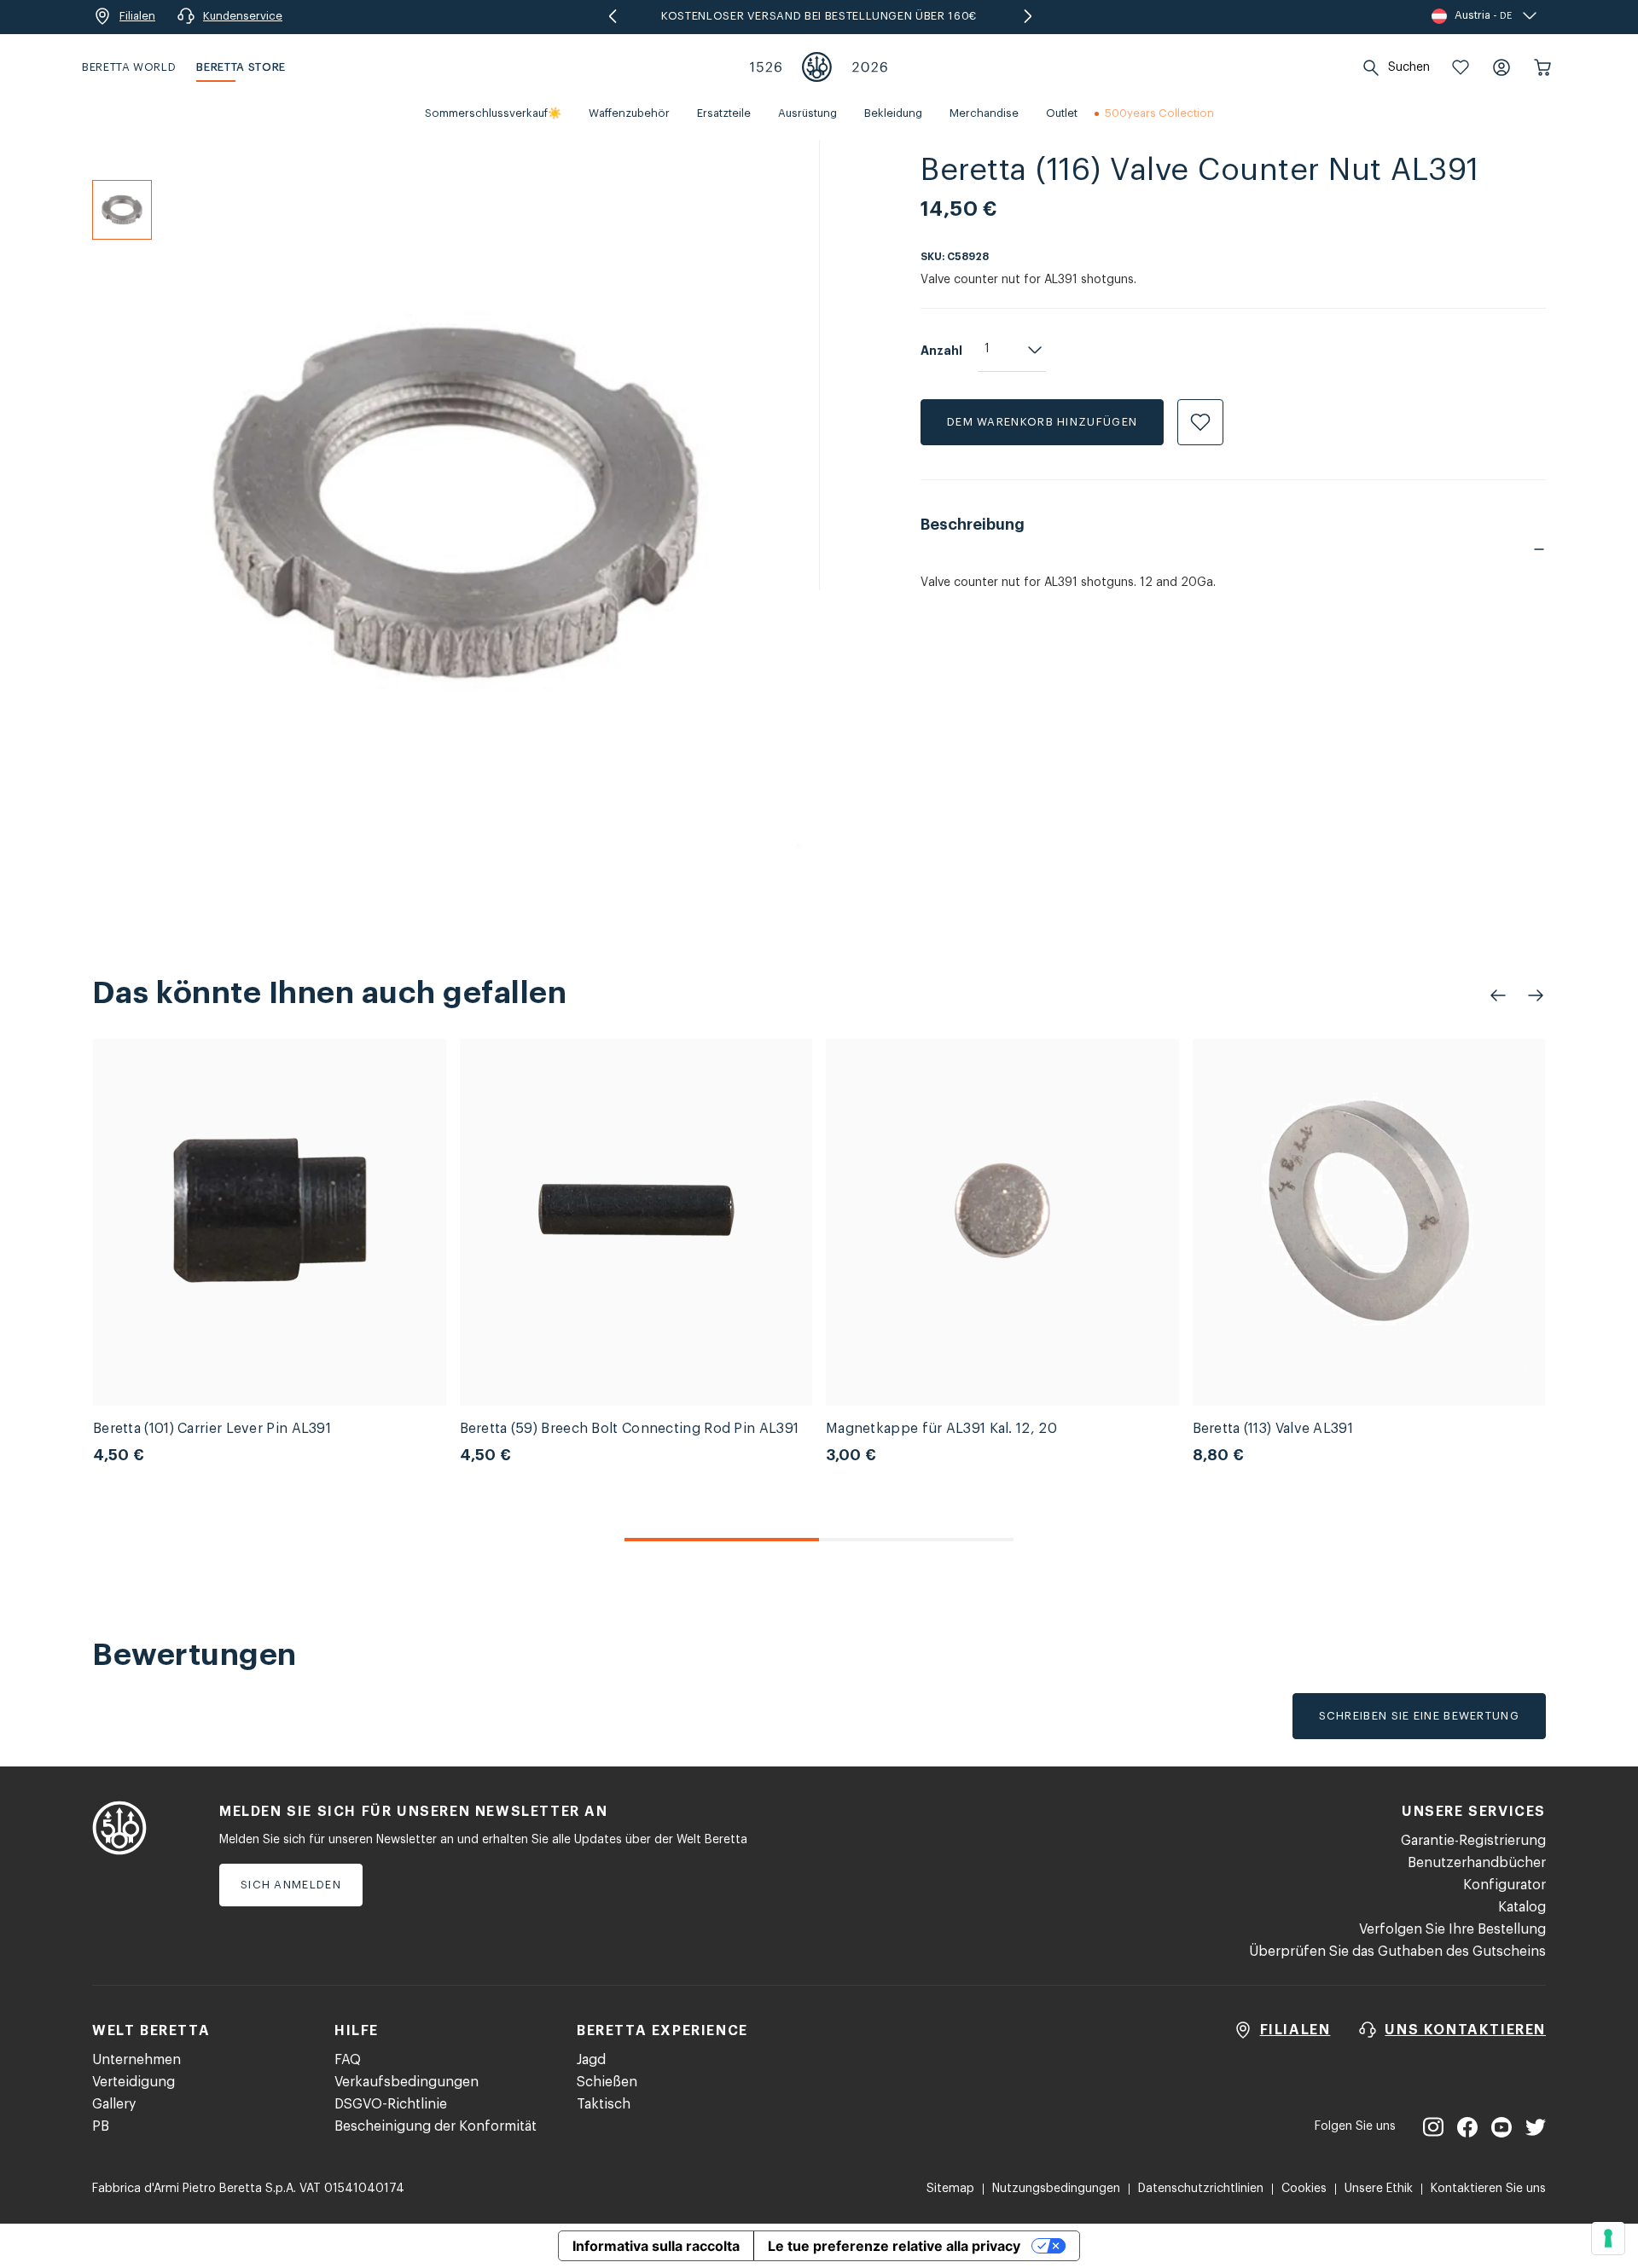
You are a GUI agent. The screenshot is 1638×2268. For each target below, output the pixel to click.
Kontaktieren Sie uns (1488, 2189)
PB (101, 2126)
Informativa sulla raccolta (656, 2246)
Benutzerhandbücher (1477, 1863)
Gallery (114, 2104)
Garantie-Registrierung (1473, 1841)
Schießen (607, 2082)
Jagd (591, 2060)
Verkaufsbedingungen (407, 2082)
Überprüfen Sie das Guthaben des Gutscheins (1397, 1952)
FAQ (348, 2060)
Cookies (1304, 2189)
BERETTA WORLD (129, 67)
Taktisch (604, 2104)
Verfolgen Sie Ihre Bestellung (1452, 1929)
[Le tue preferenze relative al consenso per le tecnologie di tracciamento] (1608, 2238)
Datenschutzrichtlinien (1201, 2189)
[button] (1461, 67)
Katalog (1522, 1907)
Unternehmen (136, 2060)
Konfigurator (1504, 1885)
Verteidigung (134, 2082)
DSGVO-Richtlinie (391, 2104)
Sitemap (950, 2189)
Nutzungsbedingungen (1056, 2189)
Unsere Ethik (1379, 2189)
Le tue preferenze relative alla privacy (894, 2246)
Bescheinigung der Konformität (436, 2126)
